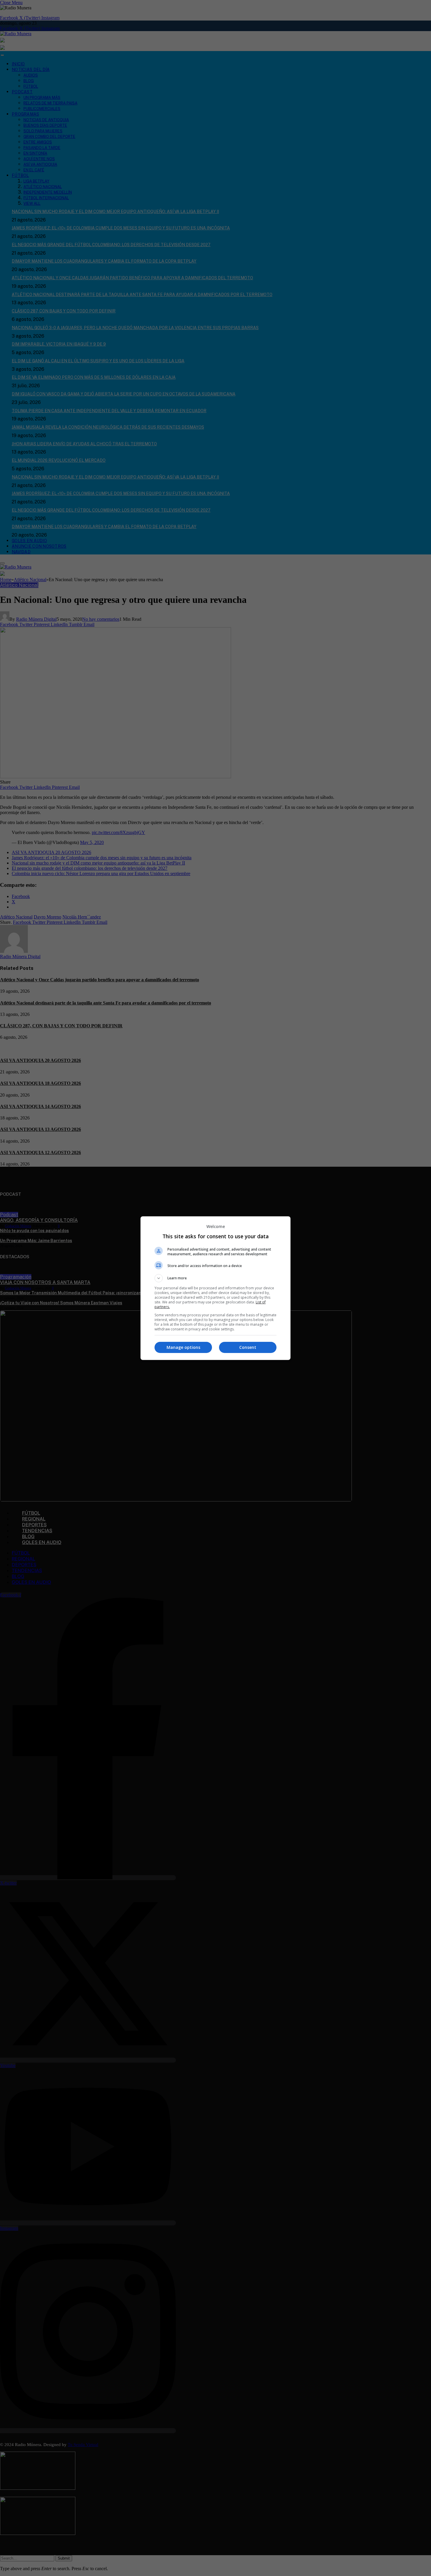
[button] (215, 1278)
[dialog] (215, 1288)
